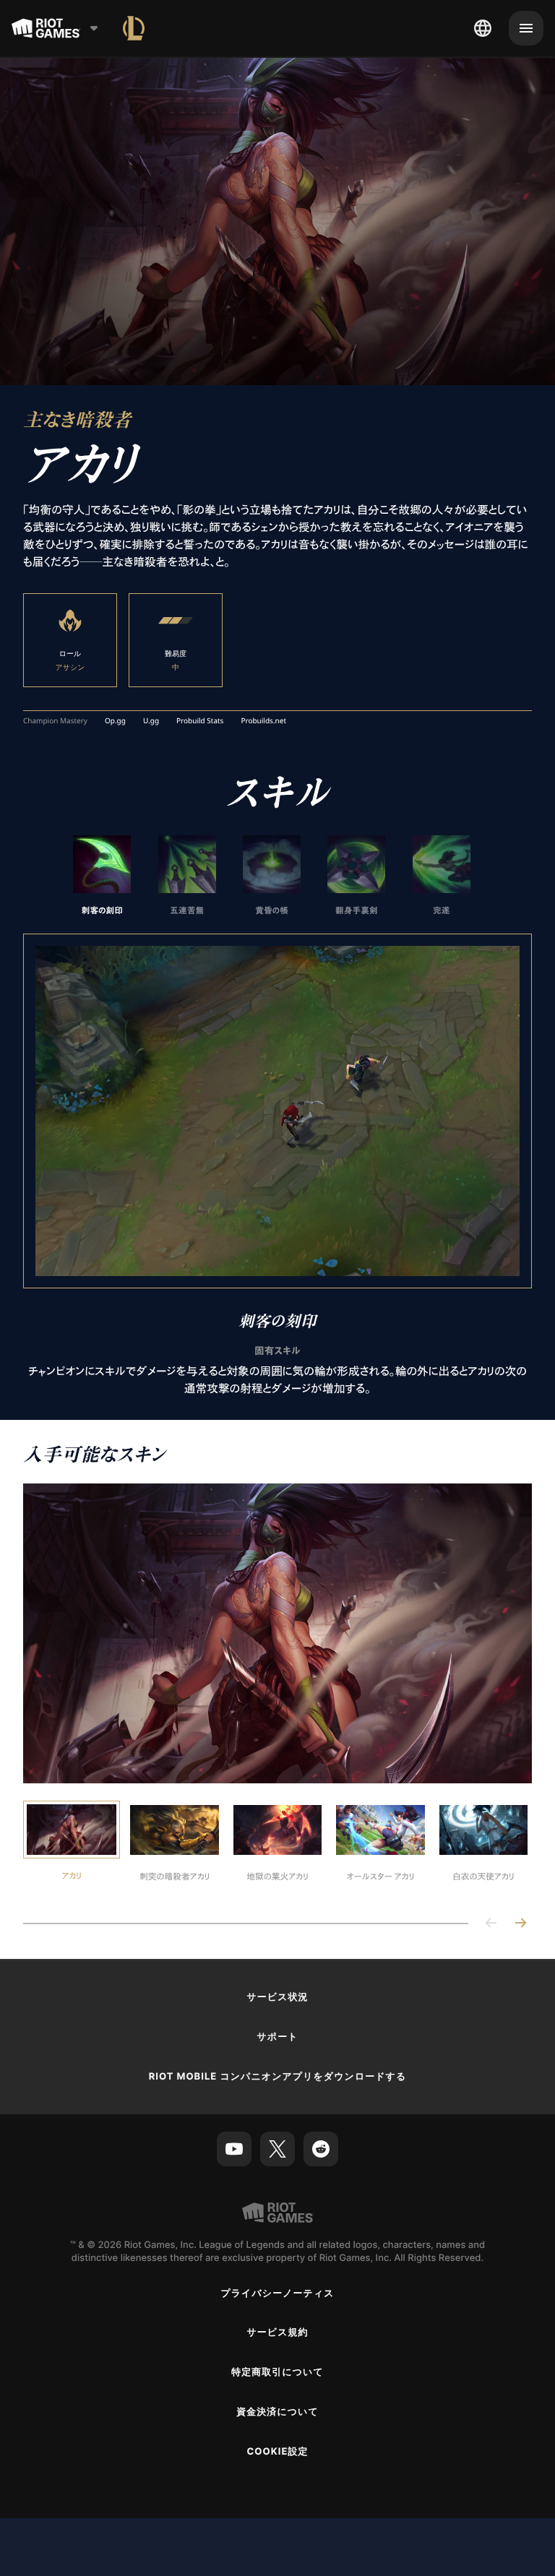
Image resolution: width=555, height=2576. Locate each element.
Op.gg (115, 721)
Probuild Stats (200, 721)
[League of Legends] (134, 28)
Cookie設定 (277, 2452)
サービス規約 (277, 2332)
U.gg (151, 721)
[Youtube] (234, 2149)
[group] (272, 876)
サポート (277, 2037)
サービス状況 (277, 1997)
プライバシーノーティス (277, 2293)
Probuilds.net (263, 721)
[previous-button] (491, 1924)
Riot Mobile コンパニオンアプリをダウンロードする (278, 2077)
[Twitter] (277, 2149)
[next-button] (520, 1924)
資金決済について (277, 2412)
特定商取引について (277, 2372)
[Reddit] (321, 2149)
